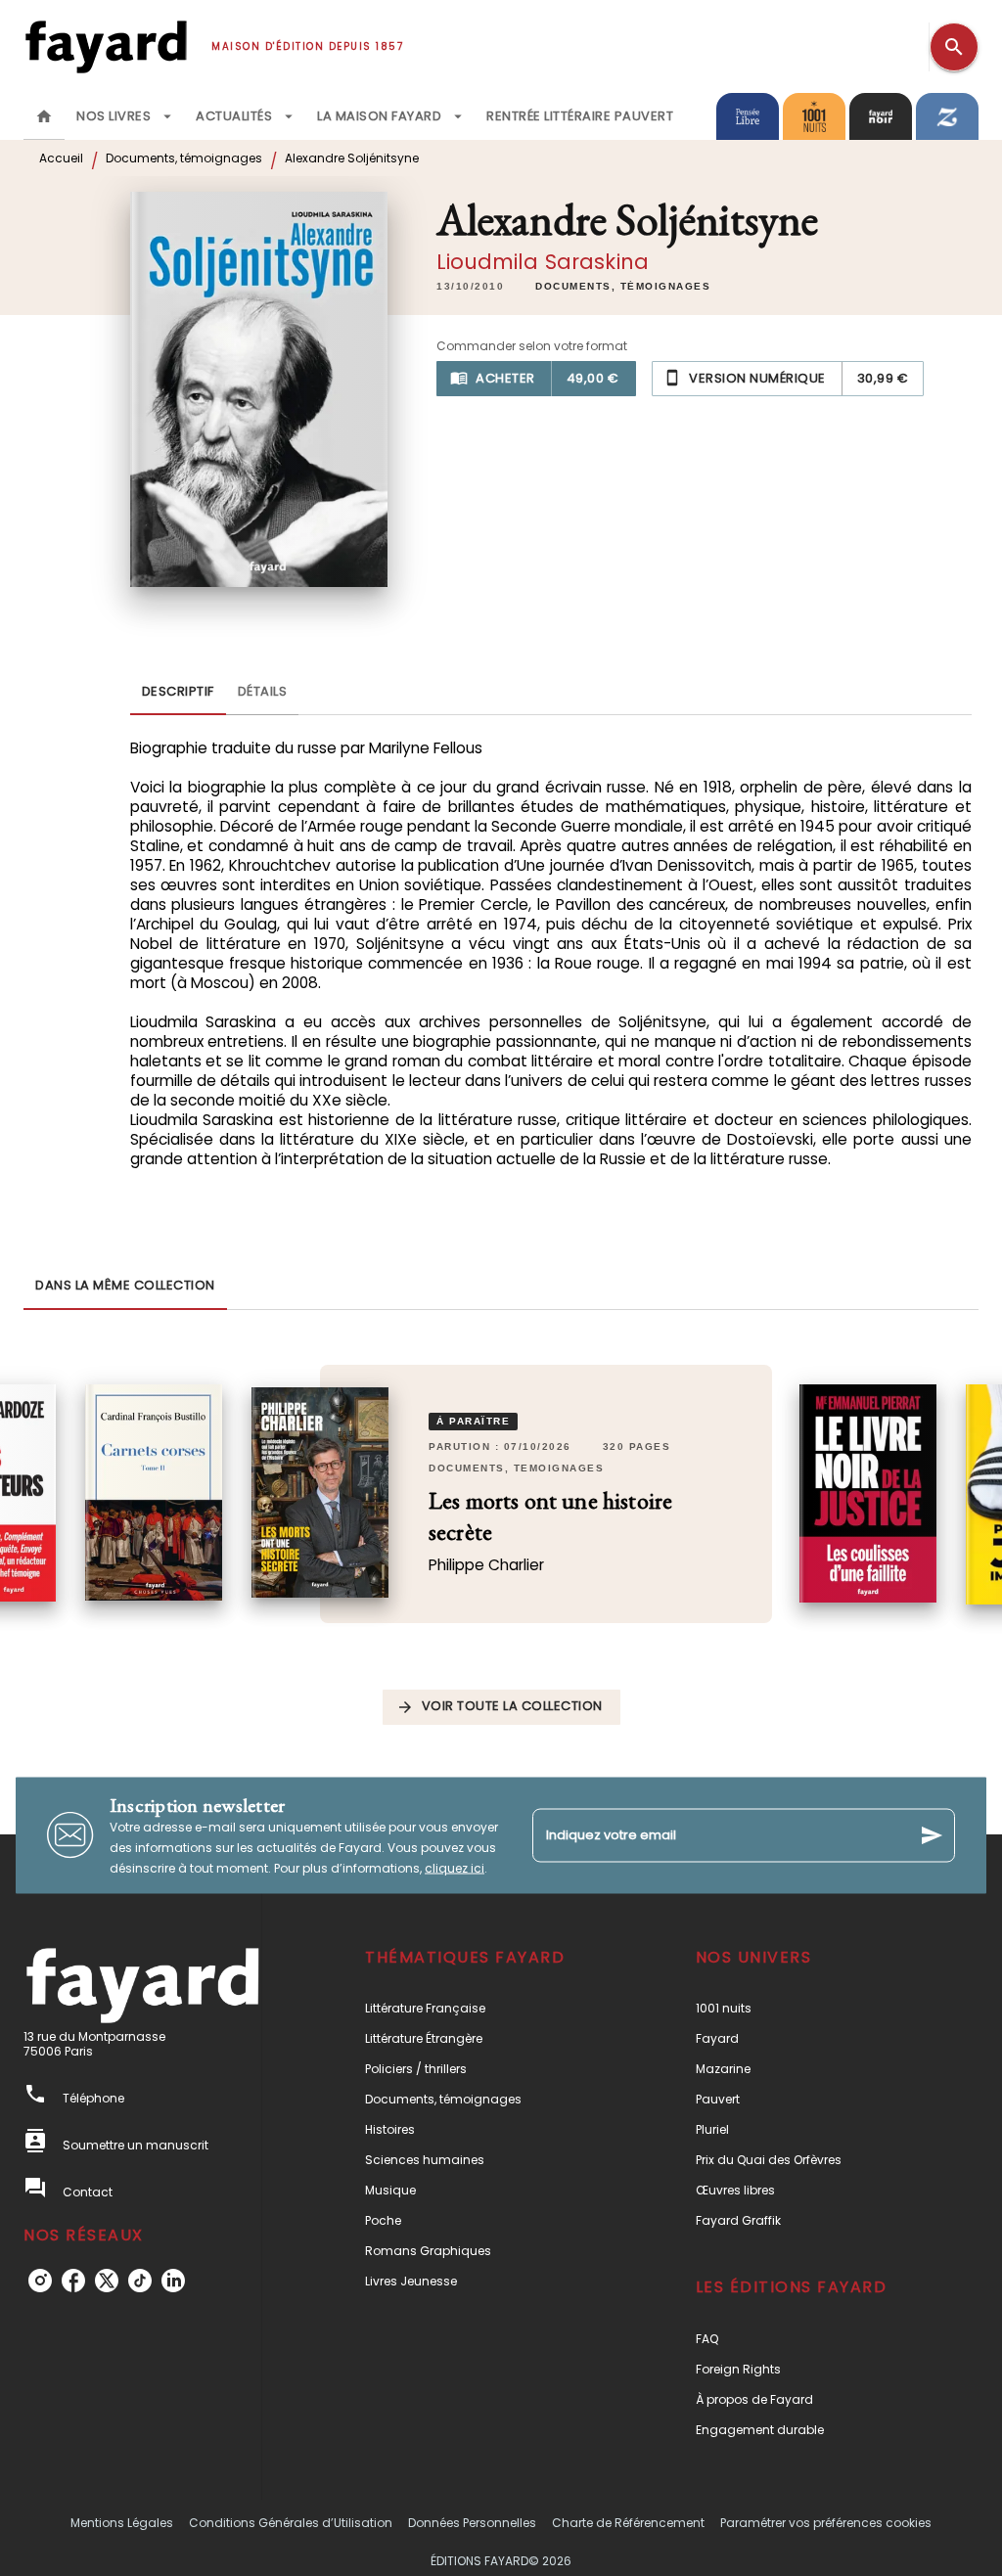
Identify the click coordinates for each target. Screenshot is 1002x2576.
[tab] (44, 116)
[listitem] (40, 2281)
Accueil (61, 158)
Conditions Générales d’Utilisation (291, 2523)
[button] (623, 287)
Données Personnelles (472, 2523)
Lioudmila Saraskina (543, 262)
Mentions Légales (122, 2523)
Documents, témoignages (184, 158)
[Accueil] (106, 46)
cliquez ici (455, 1867)
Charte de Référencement (628, 2523)
